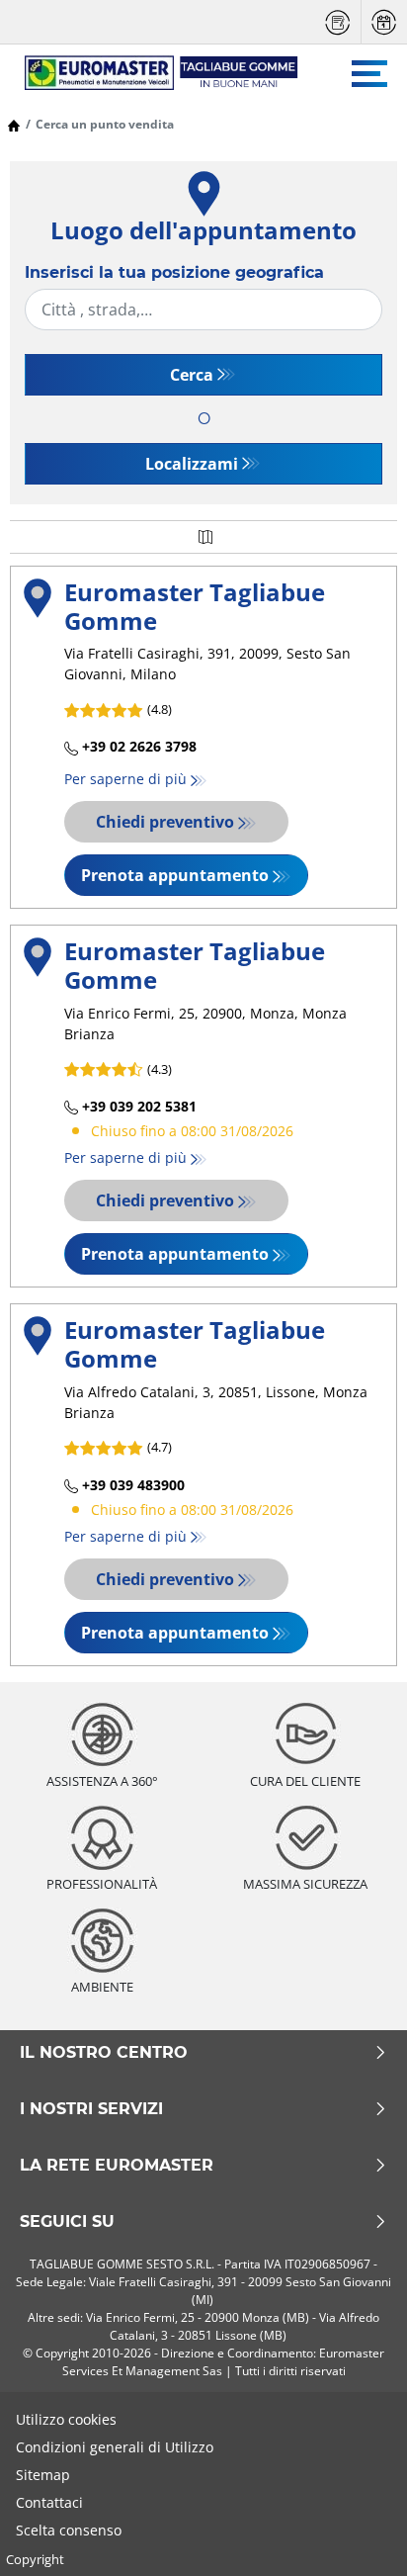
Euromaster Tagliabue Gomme (195, 606)
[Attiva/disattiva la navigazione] (369, 74)
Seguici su (67, 2222)
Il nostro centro (104, 2053)
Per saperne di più (125, 779)
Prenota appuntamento (175, 875)
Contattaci (49, 2502)
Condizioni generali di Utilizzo (115, 2447)
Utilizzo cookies (66, 2419)
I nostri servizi (91, 2109)
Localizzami (192, 464)
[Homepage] (14, 124)
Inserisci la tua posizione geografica (174, 272)
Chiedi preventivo (165, 822)
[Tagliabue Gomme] (153, 73)
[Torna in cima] (355, 2534)
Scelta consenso (69, 2530)
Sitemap (43, 2475)
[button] (203, 738)
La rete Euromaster (117, 2166)
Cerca (192, 375)
